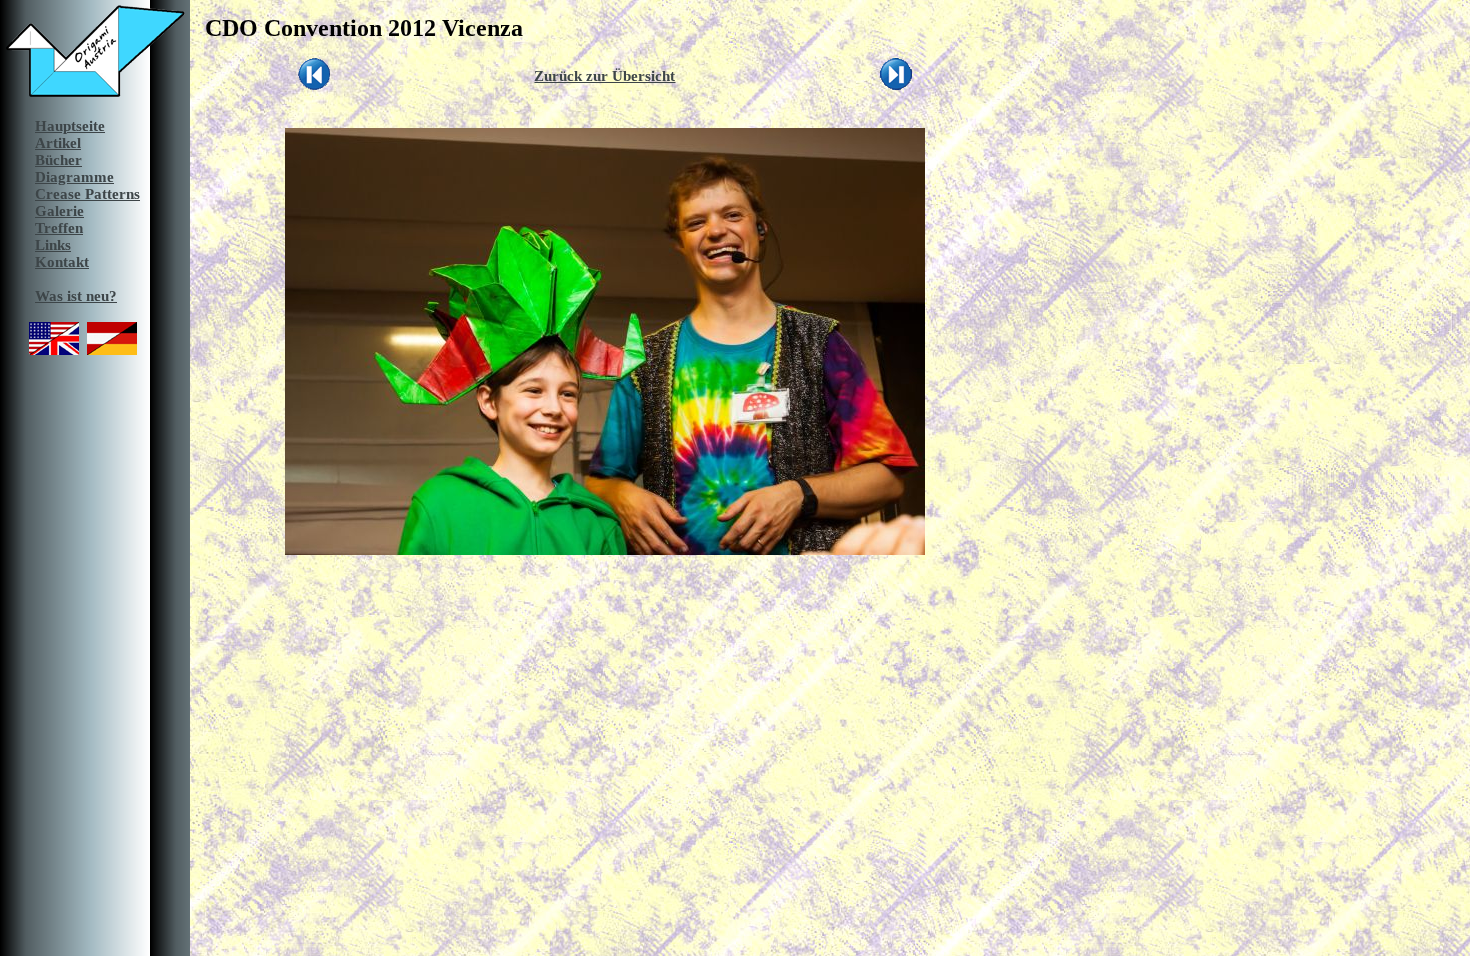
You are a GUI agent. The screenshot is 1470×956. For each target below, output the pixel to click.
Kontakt (62, 262)
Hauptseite (70, 126)
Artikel (58, 143)
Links (53, 245)
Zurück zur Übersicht (604, 76)
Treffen (59, 228)
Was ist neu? (76, 296)
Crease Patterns (87, 194)
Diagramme (74, 177)
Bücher (58, 160)
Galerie (59, 211)
